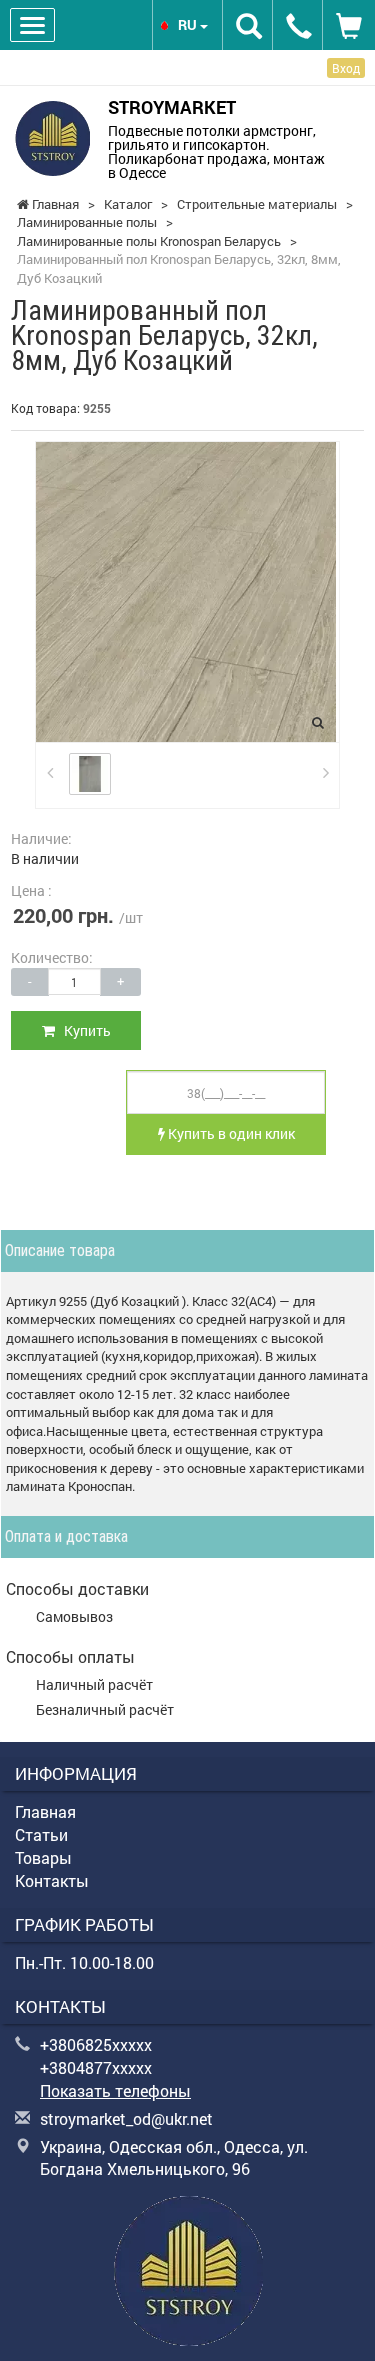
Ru (189, 24)
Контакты (52, 1880)
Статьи (41, 1834)
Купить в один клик (230, 1133)
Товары (43, 1857)
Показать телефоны (115, 2090)
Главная (45, 1811)
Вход (346, 68)
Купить (83, 1030)
